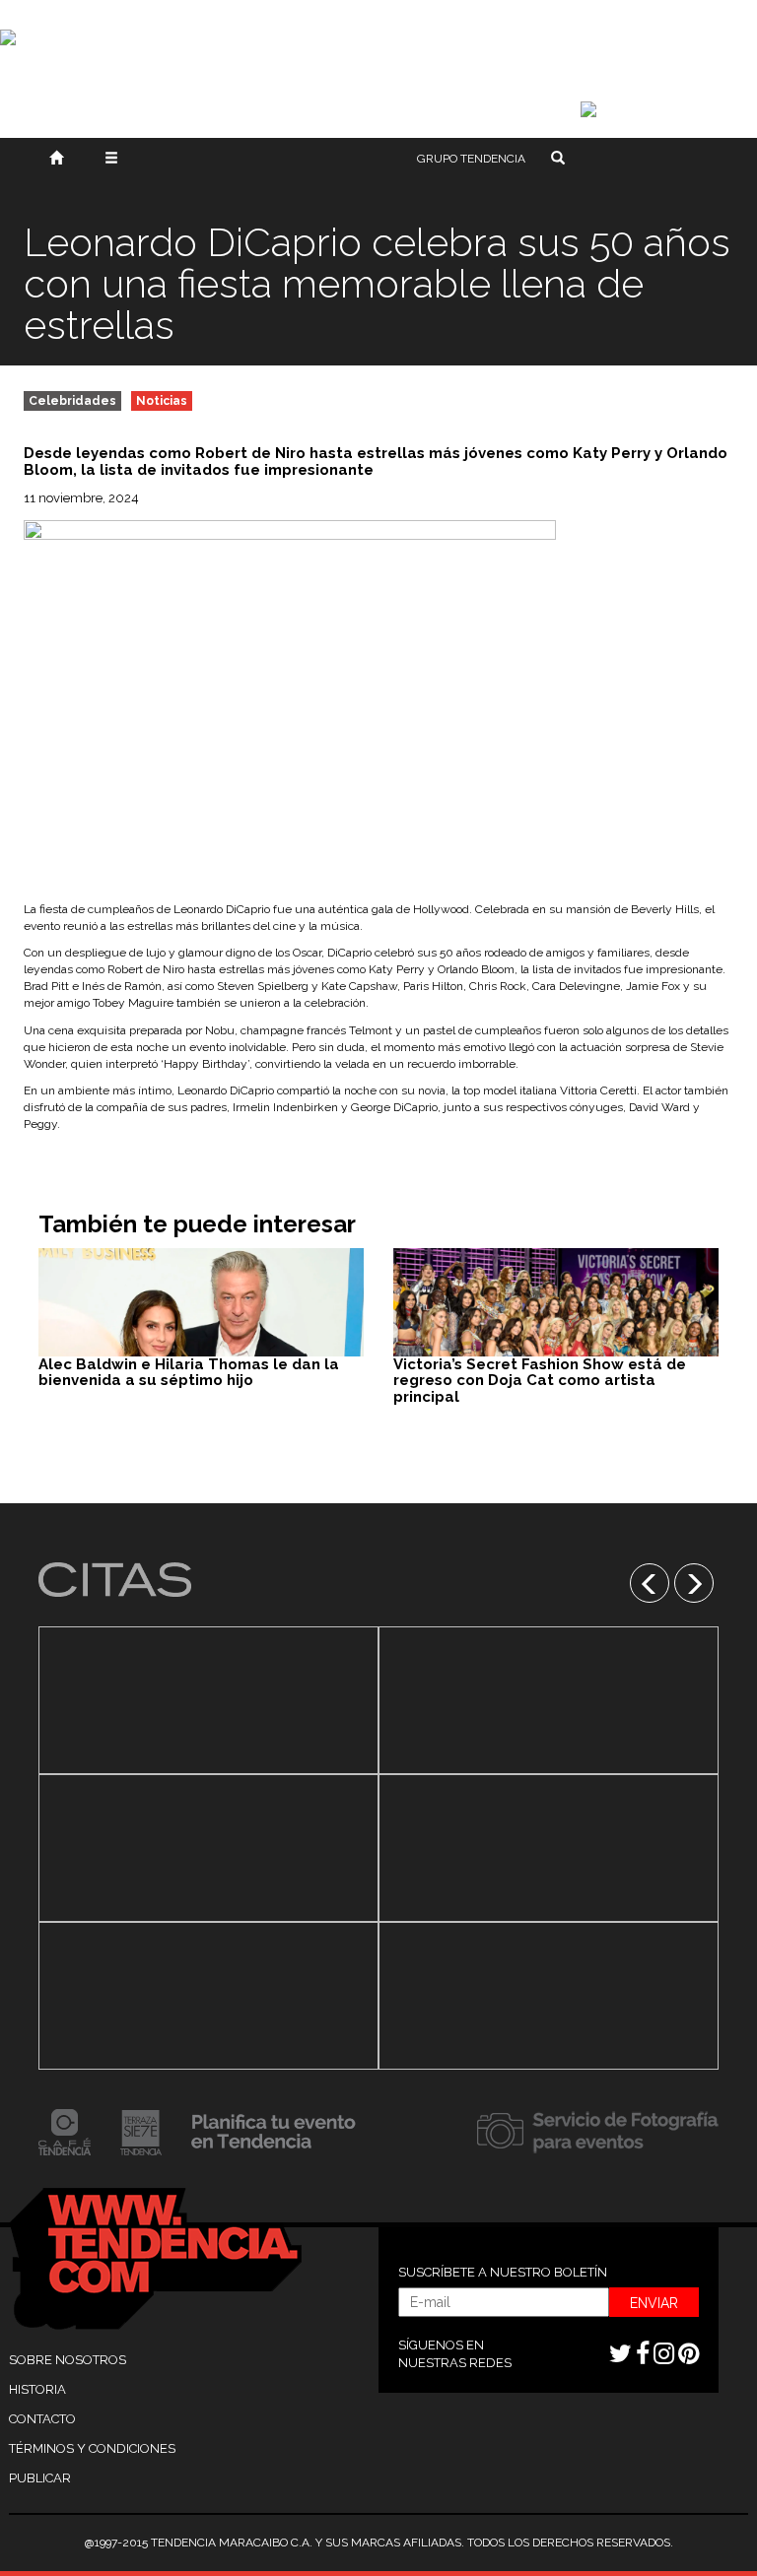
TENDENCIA (471, 159)
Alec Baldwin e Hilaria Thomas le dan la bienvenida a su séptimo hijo (189, 1373)
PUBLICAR (40, 2478)
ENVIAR (654, 2303)
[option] (208, 1848)
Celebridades (72, 401)
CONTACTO (42, 2419)
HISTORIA (37, 2389)
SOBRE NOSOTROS (68, 2360)
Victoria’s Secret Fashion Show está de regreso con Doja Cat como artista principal (540, 1381)
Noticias (162, 401)
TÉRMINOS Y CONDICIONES (92, 2448)
